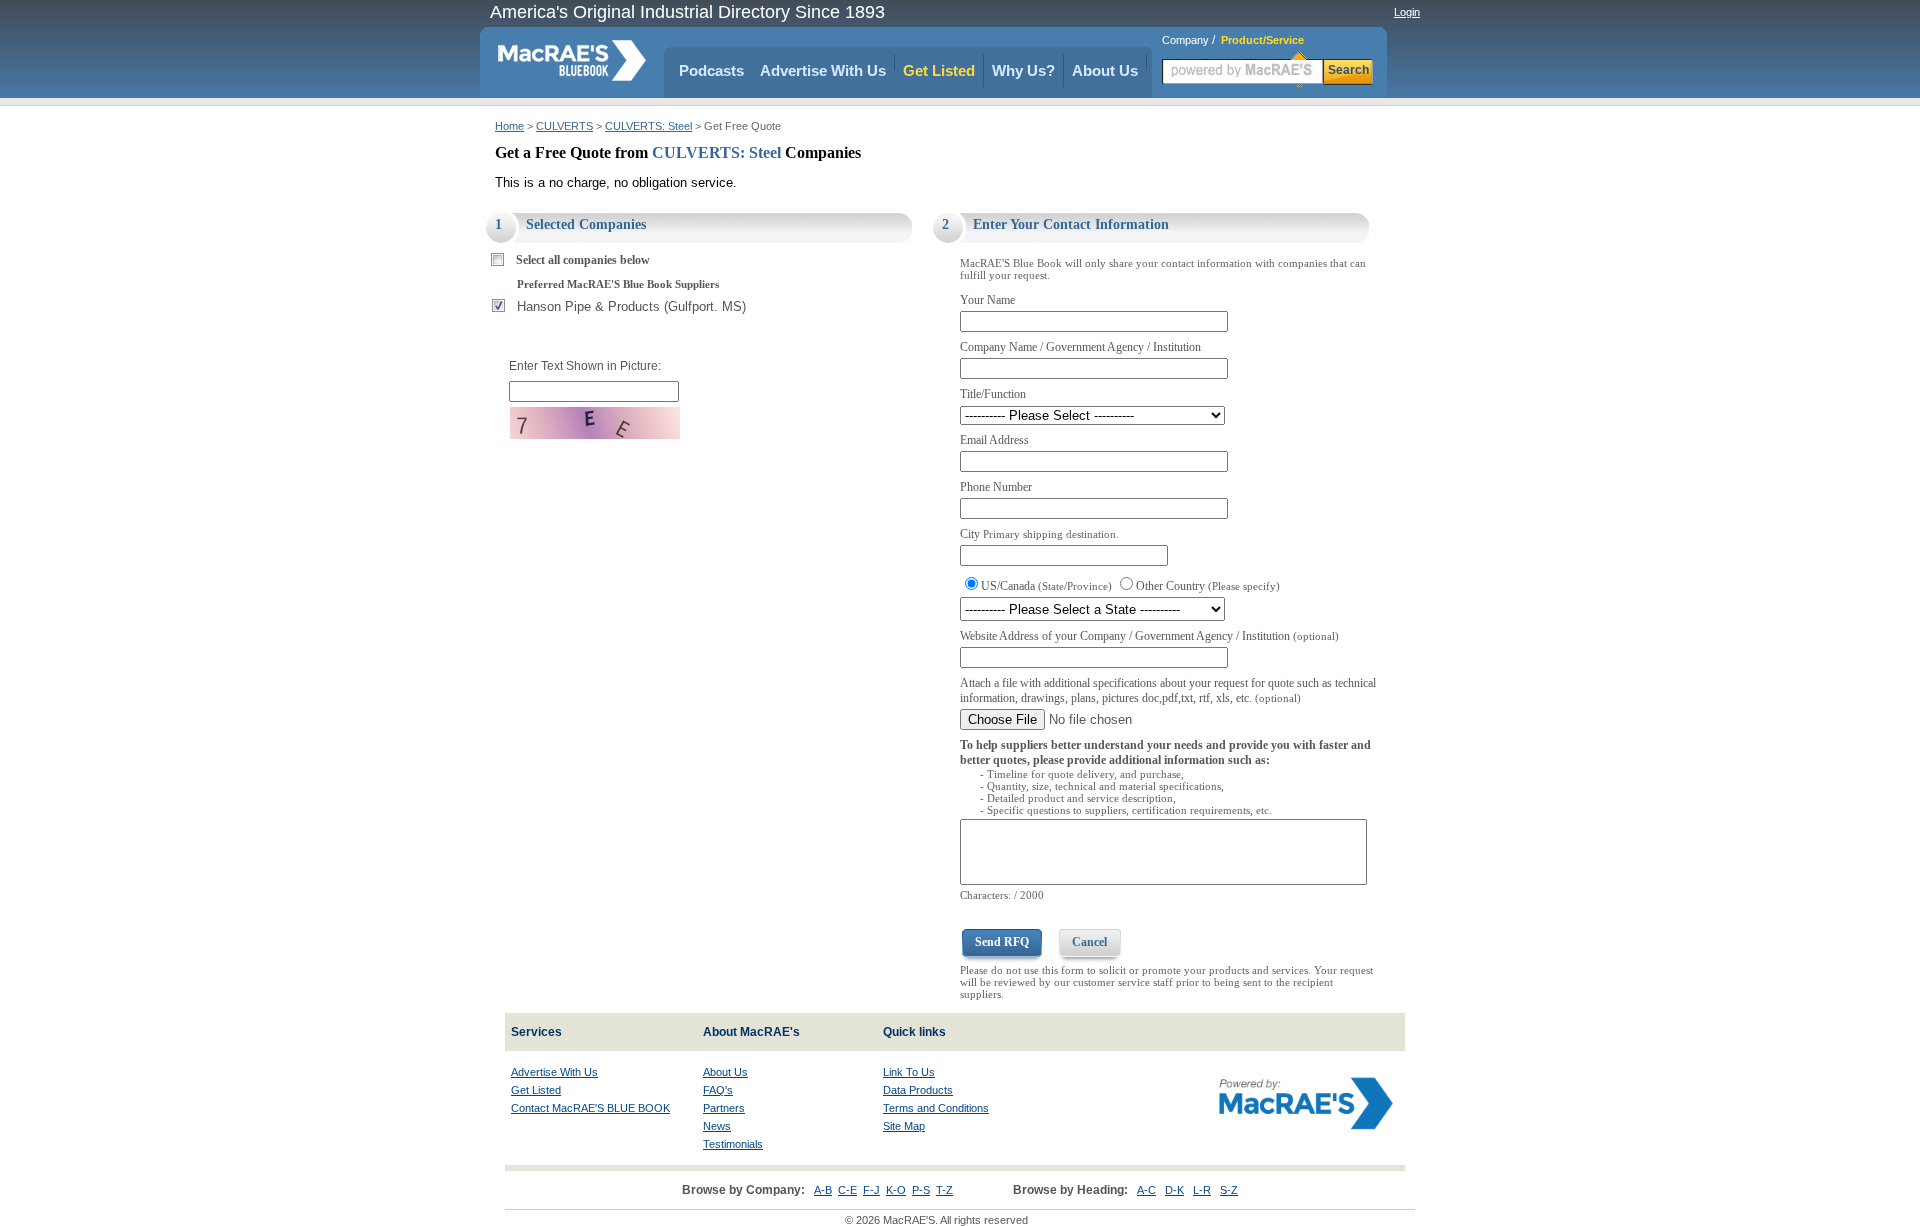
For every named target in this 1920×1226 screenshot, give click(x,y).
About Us (1105, 70)
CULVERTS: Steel (648, 126)
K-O (896, 1190)
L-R (1202, 1190)
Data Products (918, 1090)
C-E (847, 1190)
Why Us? (1023, 70)
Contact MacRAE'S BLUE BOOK (590, 1108)
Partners (724, 1108)
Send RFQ (1002, 942)
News (717, 1126)
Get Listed (939, 70)
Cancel (1089, 942)
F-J (871, 1190)
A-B (823, 1190)
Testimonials (733, 1144)
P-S (921, 1190)
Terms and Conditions (936, 1108)
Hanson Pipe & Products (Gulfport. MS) (631, 306)
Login (1407, 12)
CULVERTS (564, 126)
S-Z (1229, 1190)
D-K (1174, 1190)
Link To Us (909, 1072)
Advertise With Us (823, 70)
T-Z (944, 1190)
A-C (1146, 1190)
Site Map (904, 1126)
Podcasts (711, 70)
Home (509, 126)
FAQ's (718, 1090)
